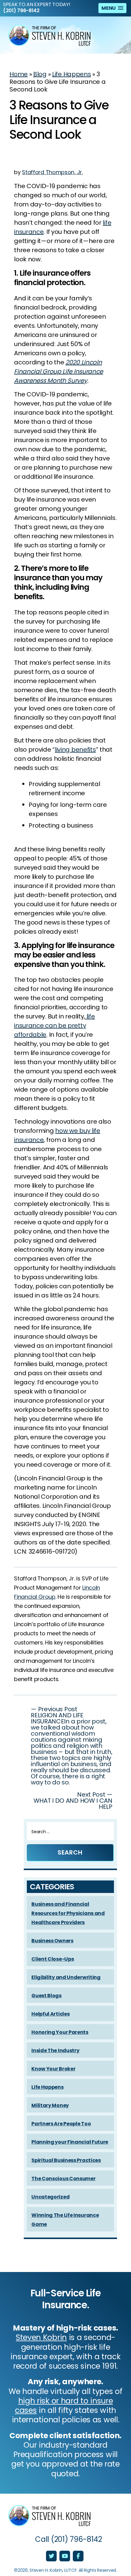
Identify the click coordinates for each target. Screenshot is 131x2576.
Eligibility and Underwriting (66, 1977)
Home (19, 74)
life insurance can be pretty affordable (54, 1025)
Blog (40, 74)
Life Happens (71, 74)
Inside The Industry (55, 2050)
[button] (112, 8)
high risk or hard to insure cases (64, 2406)
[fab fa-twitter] (52, 2556)
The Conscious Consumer (63, 2179)
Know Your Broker (53, 2069)
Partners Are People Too (61, 2124)
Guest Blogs (46, 1996)
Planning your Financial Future (70, 2142)
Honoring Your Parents (60, 2032)
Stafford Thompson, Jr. (52, 172)
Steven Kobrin (41, 2337)
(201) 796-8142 (21, 11)
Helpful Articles (50, 2014)
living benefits (75, 750)
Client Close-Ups (53, 1959)
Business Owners (52, 1941)
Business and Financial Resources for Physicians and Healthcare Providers (68, 1913)
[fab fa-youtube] (65, 2556)
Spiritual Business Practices (66, 2160)
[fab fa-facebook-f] (78, 2556)
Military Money (50, 2105)
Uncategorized (50, 2197)
